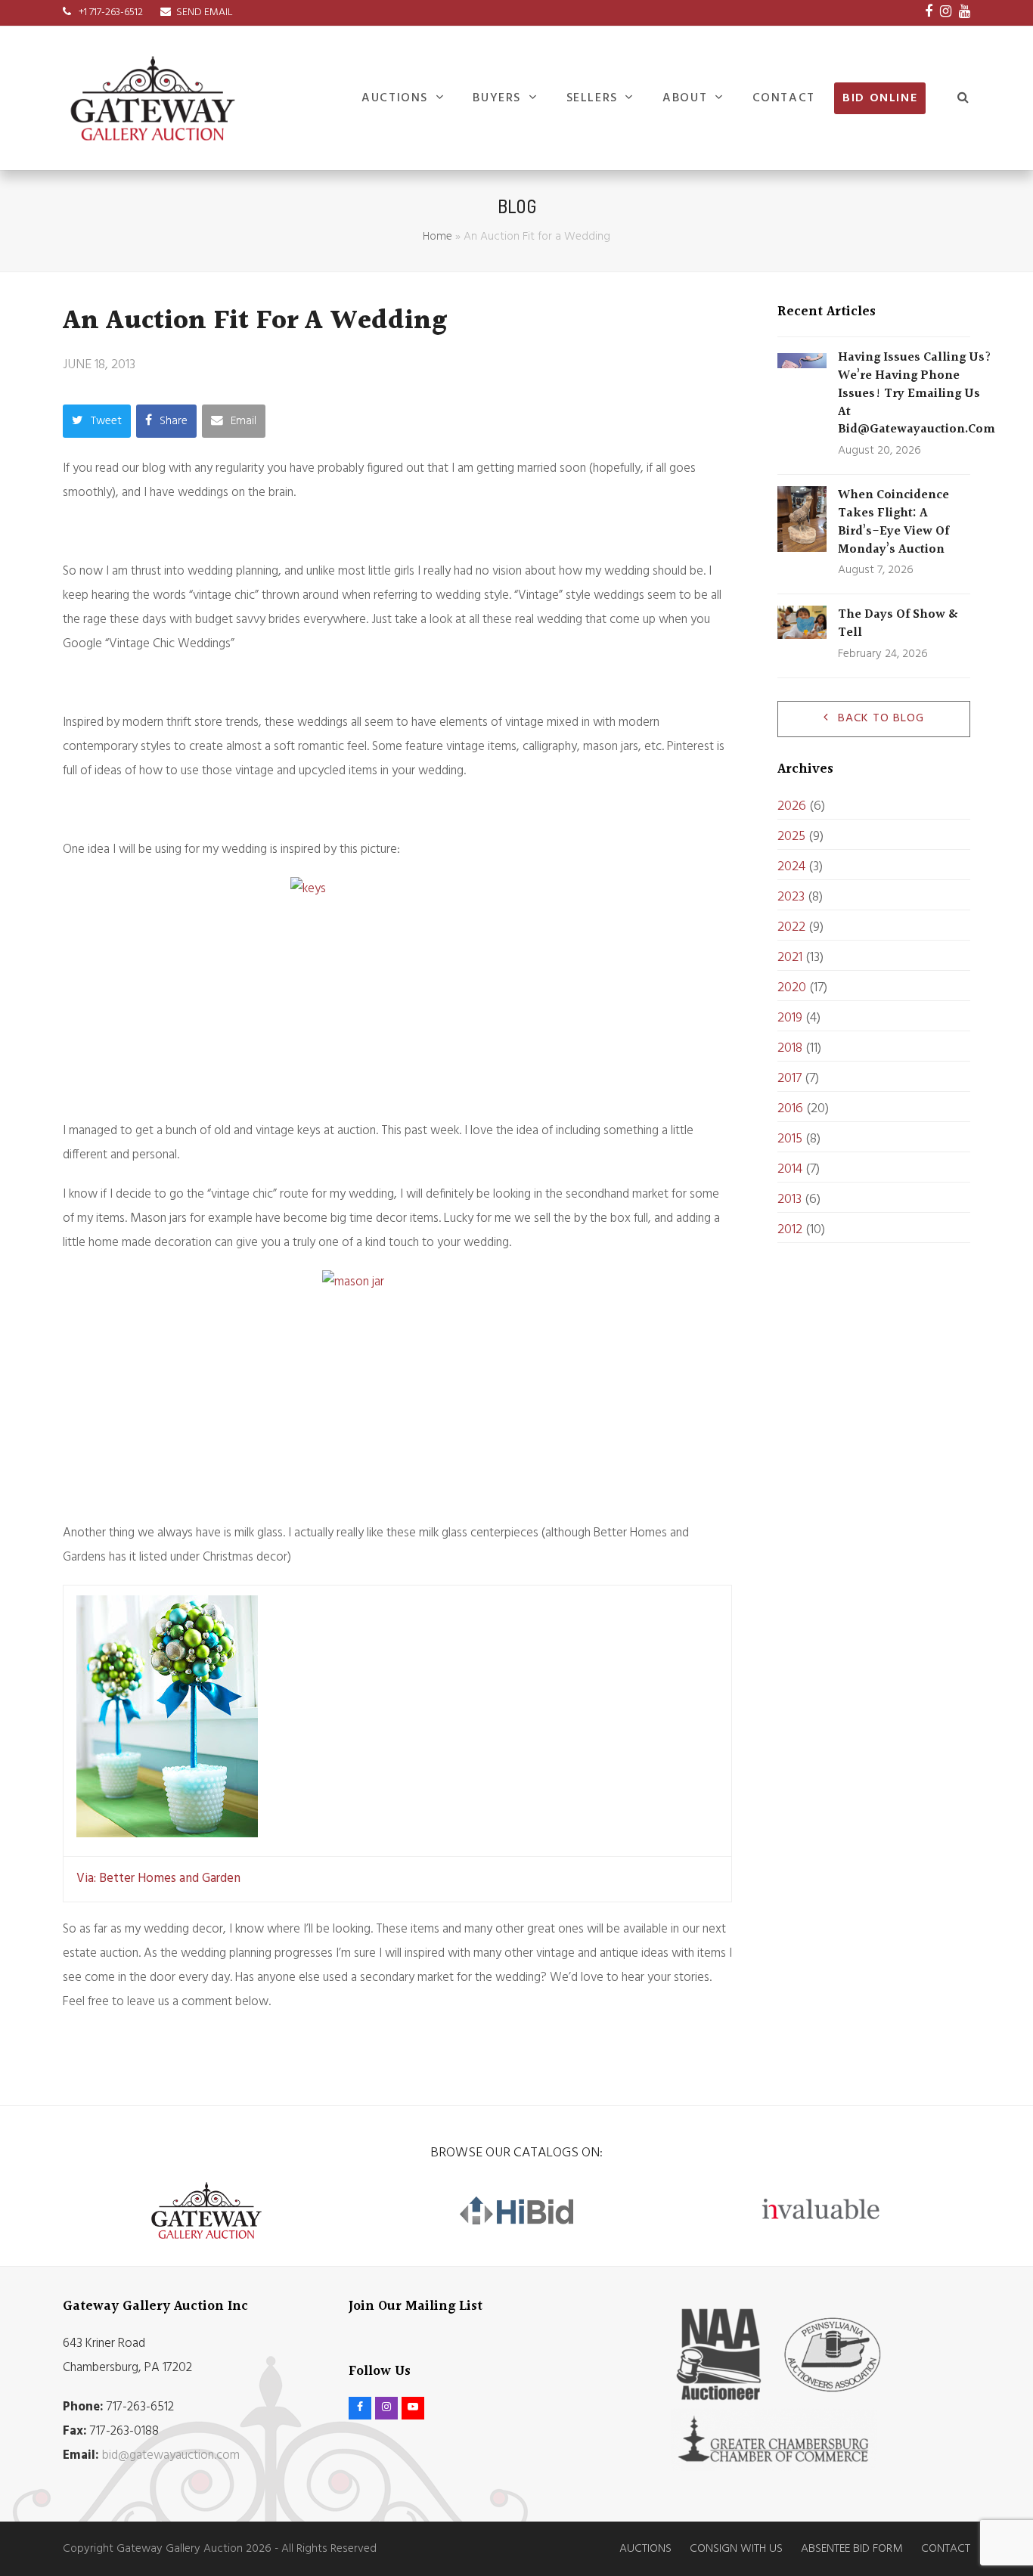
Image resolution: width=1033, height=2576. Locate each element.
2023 (791, 897)
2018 (790, 1048)
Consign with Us (736, 2549)
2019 (790, 1018)
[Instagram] (946, 13)
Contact (946, 2549)
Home (437, 237)
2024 (791, 867)
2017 (789, 1079)
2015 (790, 1139)
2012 (790, 1230)
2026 (792, 806)
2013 (789, 1200)
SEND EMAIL (205, 12)
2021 (790, 958)
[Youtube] (965, 13)
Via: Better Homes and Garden (160, 1879)
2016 (790, 1109)
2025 (791, 837)
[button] (964, 98)
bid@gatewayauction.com (171, 2455)
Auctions (645, 2549)
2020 (792, 988)
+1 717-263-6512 (110, 12)
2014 (790, 1169)
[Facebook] (929, 13)
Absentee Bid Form (852, 2549)
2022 (791, 927)
